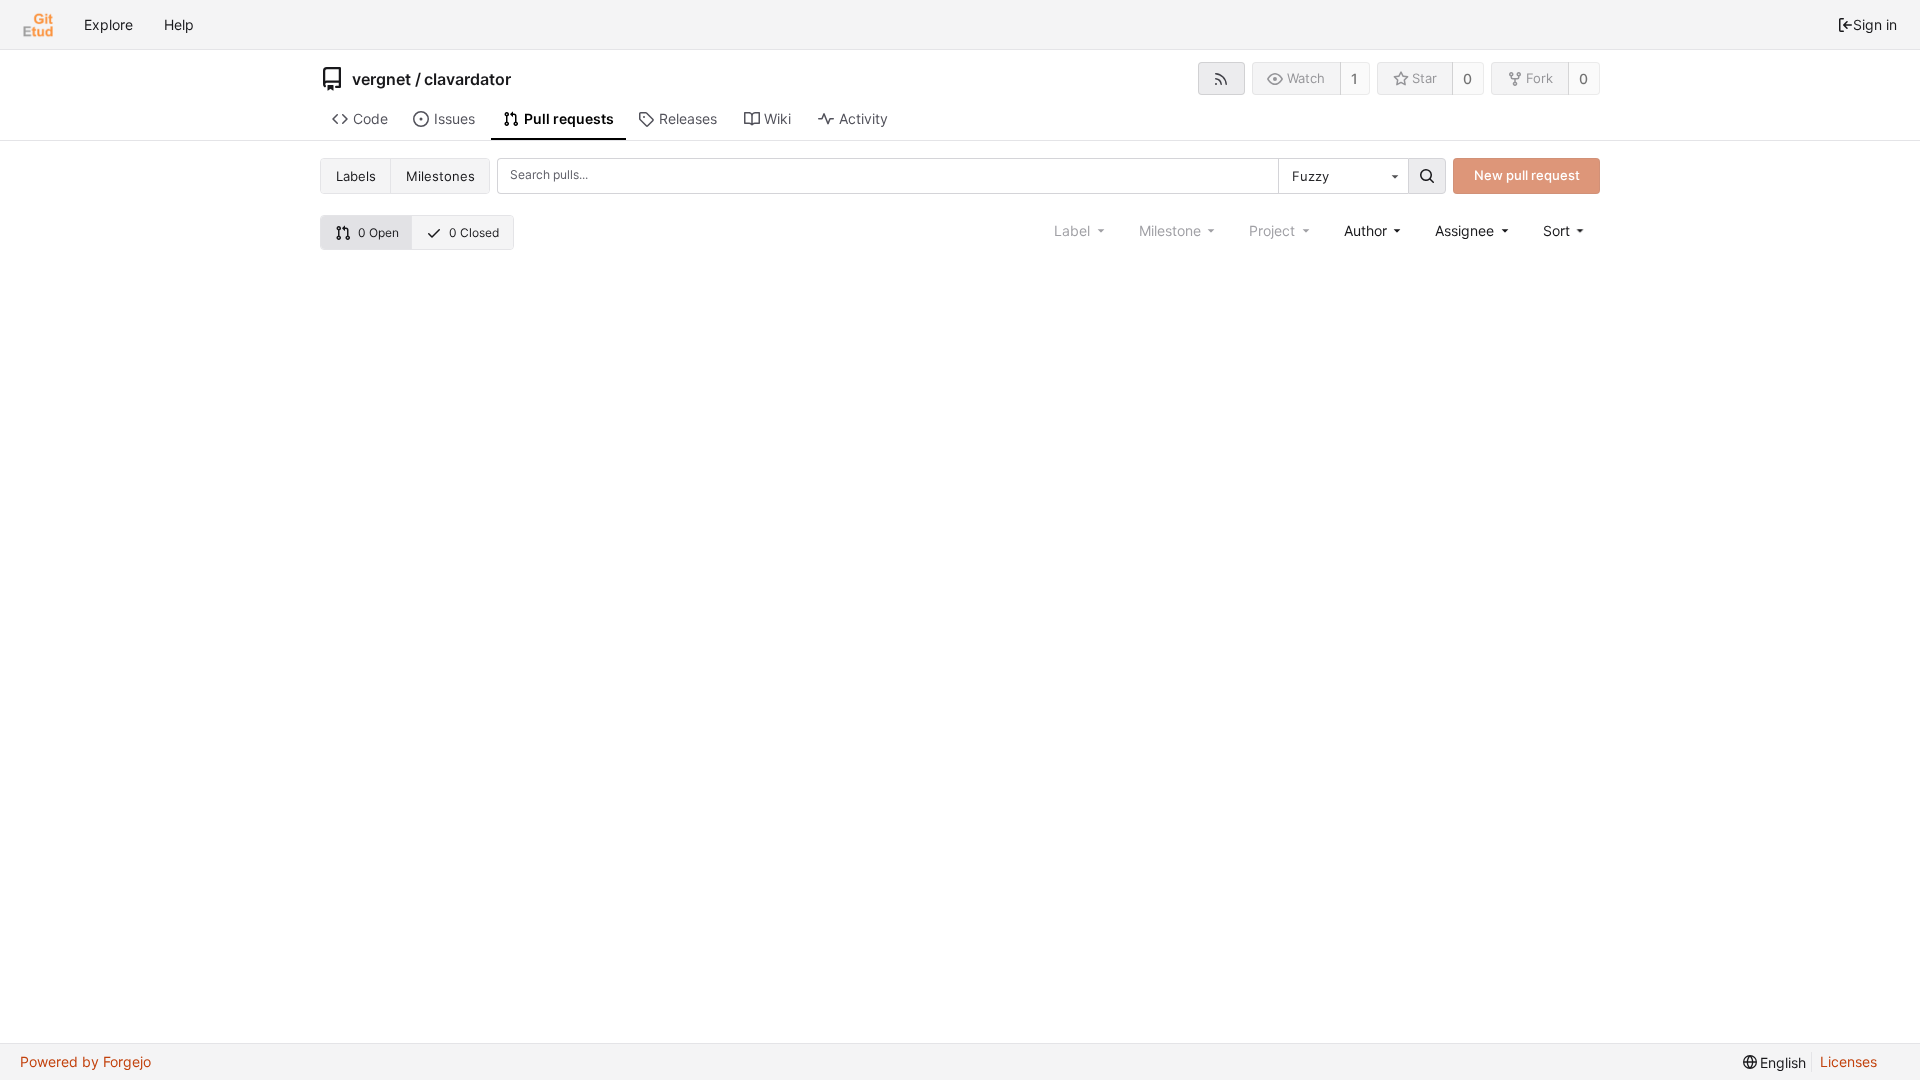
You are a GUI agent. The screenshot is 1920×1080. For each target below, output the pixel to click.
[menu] (1565, 230)
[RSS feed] (1221, 78)
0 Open (378, 232)
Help (179, 24)
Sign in (1875, 24)
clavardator (467, 79)
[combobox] (1343, 176)
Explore (108, 24)
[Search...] (1427, 176)
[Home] (38, 25)
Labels (356, 176)
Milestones (440, 176)
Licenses (1848, 1061)
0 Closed (474, 232)
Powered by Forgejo (85, 1061)
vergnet (381, 79)
